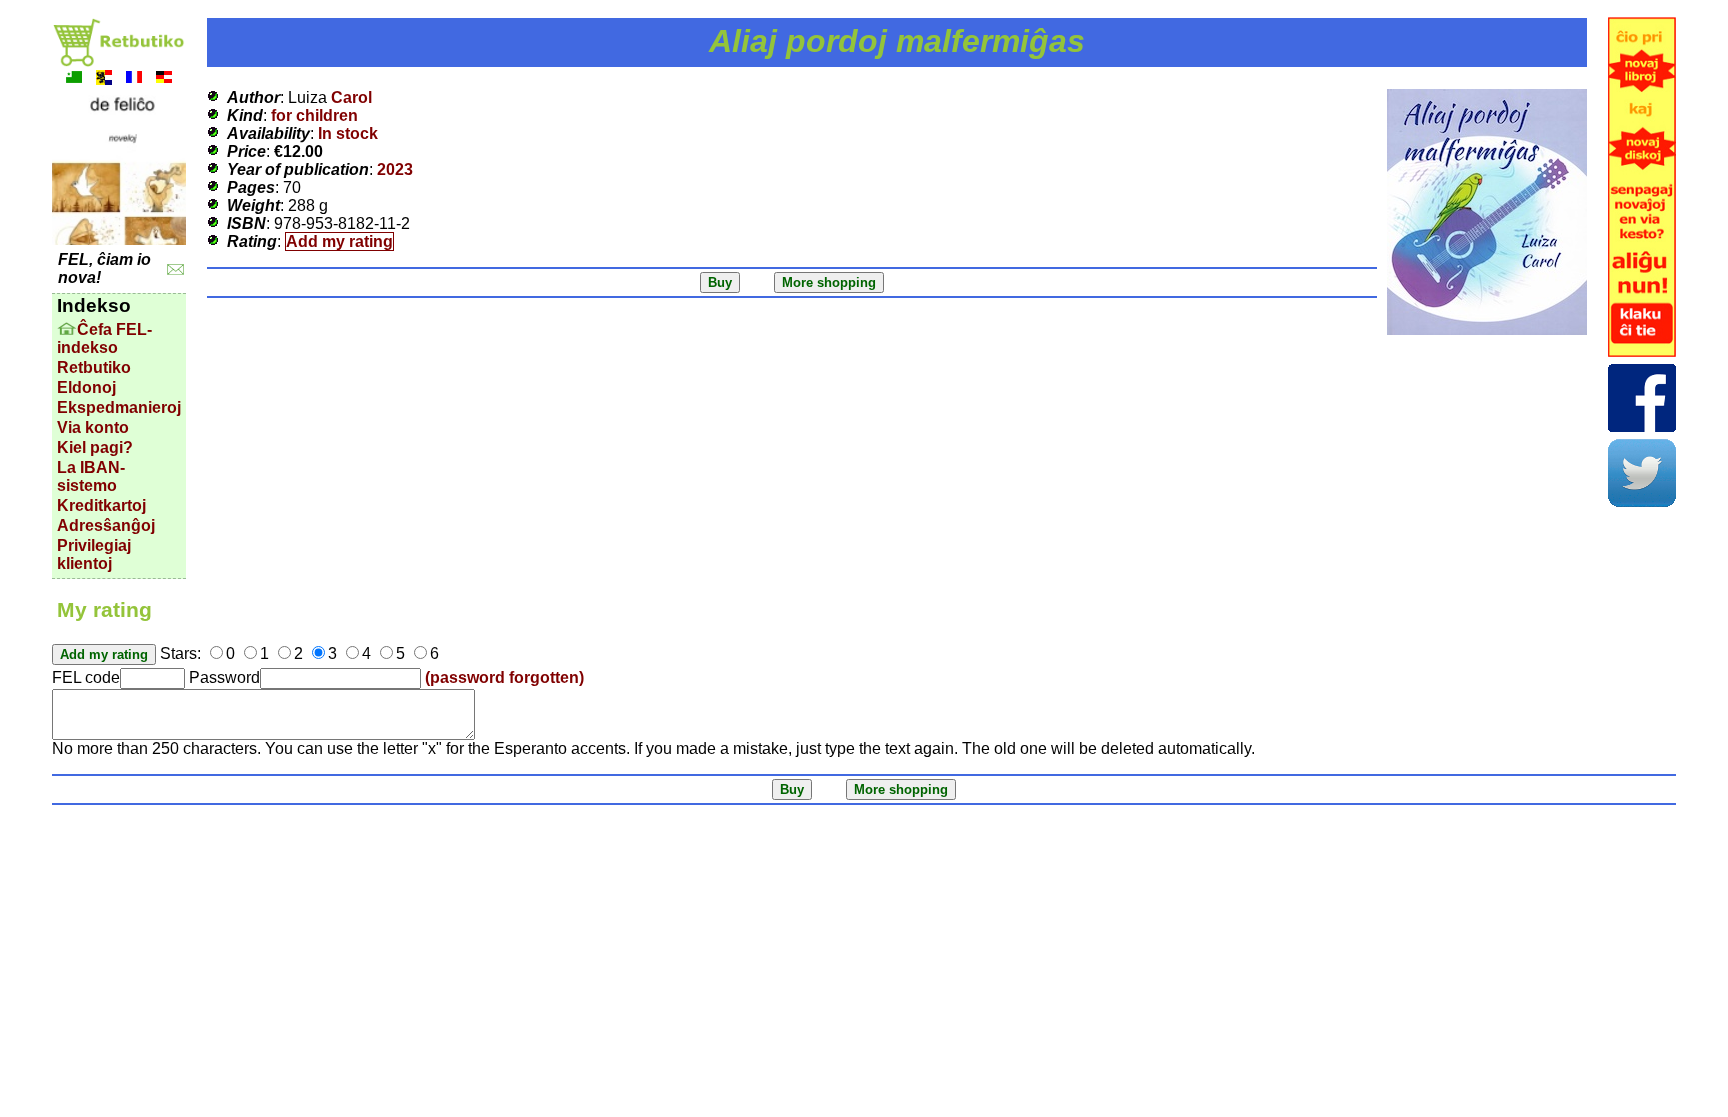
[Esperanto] (74, 79)
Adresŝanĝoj (106, 525)
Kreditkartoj (101, 505)
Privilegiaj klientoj (94, 554)
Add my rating (339, 241)
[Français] (134, 79)
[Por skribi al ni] (175, 269)
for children (314, 115)
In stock (348, 133)
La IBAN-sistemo (91, 476)
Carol (351, 97)
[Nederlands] (104, 79)
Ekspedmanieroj (119, 407)
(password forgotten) (504, 677)
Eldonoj (86, 387)
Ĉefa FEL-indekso (104, 338)
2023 (395, 169)
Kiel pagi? (95, 447)
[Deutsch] (164, 79)
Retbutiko (94, 367)
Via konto (93, 427)
